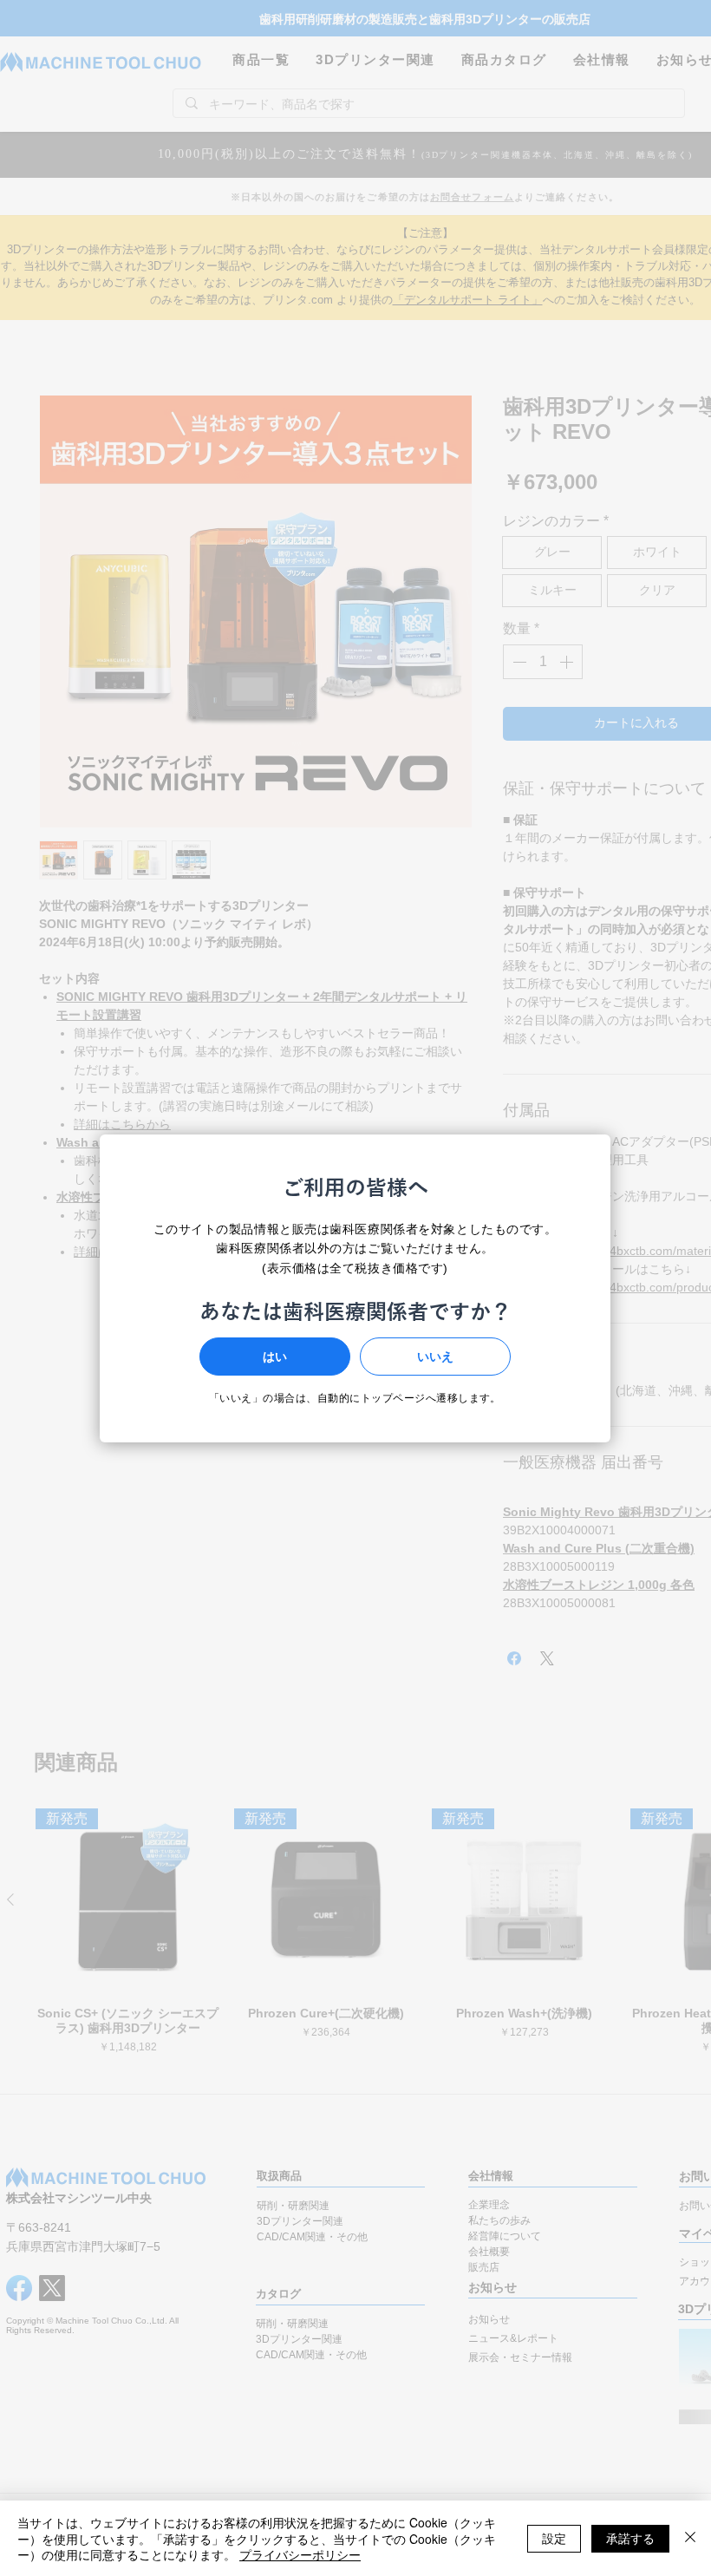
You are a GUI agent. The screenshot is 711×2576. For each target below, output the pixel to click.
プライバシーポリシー (300, 2554)
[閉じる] (690, 2538)
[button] (275, 1357)
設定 (554, 2538)
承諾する (630, 2538)
